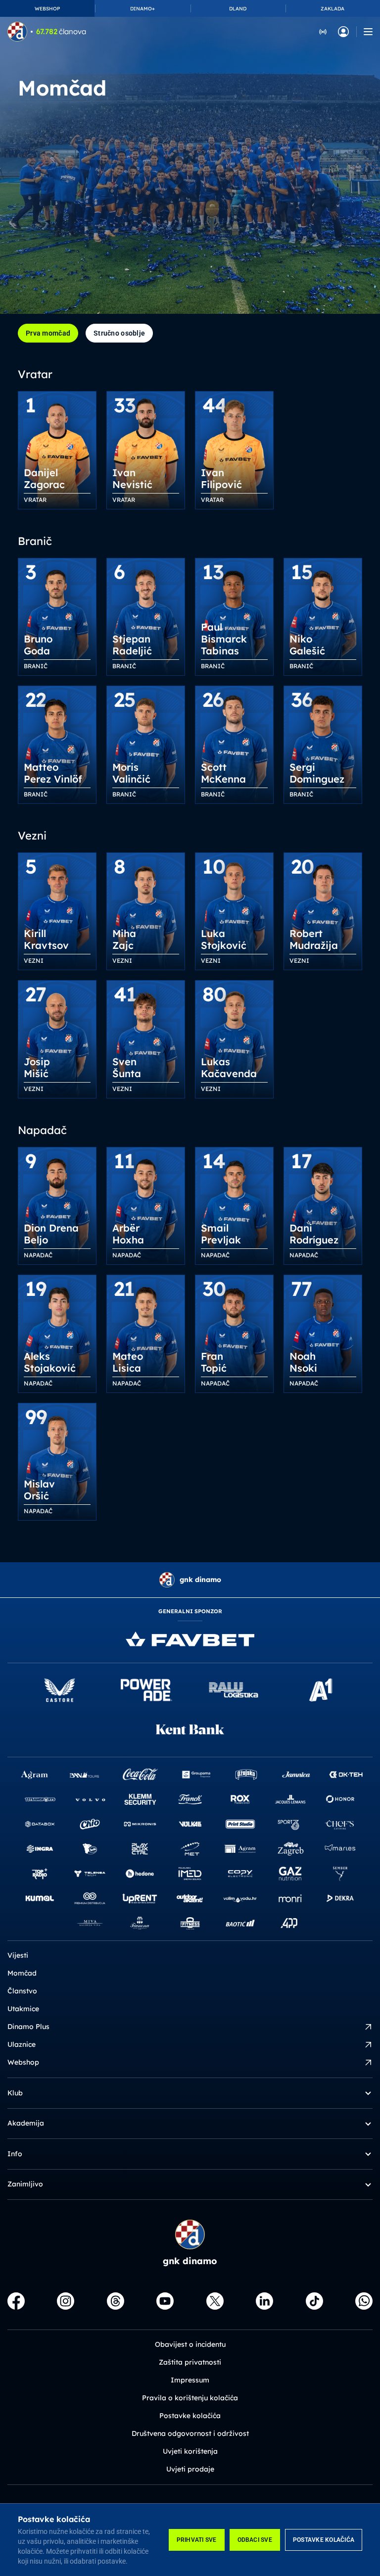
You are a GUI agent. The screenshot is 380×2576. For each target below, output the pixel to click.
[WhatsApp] (364, 2301)
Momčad (22, 1973)
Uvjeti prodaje (190, 2469)
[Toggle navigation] (368, 32)
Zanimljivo (25, 2184)
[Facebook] (16, 2301)
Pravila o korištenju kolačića (190, 2398)
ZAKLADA (332, 9)
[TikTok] (314, 2301)
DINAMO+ (142, 9)
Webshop (23, 2062)
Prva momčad (48, 333)
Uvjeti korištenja (190, 2451)
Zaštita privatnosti (190, 2362)
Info (15, 2154)
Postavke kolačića (324, 2540)
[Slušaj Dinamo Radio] (323, 31)
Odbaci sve (255, 2540)
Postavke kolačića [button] (190, 2416)
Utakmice (23, 2009)
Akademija (26, 2123)
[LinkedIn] (264, 2301)
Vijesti (18, 1955)
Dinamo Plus (28, 2027)
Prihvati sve (197, 2540)
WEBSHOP (47, 9)
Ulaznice (22, 2044)
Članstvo (22, 1991)
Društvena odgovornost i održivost (190, 2433)
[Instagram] (66, 2301)
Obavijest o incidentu (190, 2344)
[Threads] (116, 2301)
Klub (15, 2093)
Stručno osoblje (119, 333)
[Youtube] (165, 2301)
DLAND (238, 9)
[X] (215, 2301)
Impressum (190, 2380)
